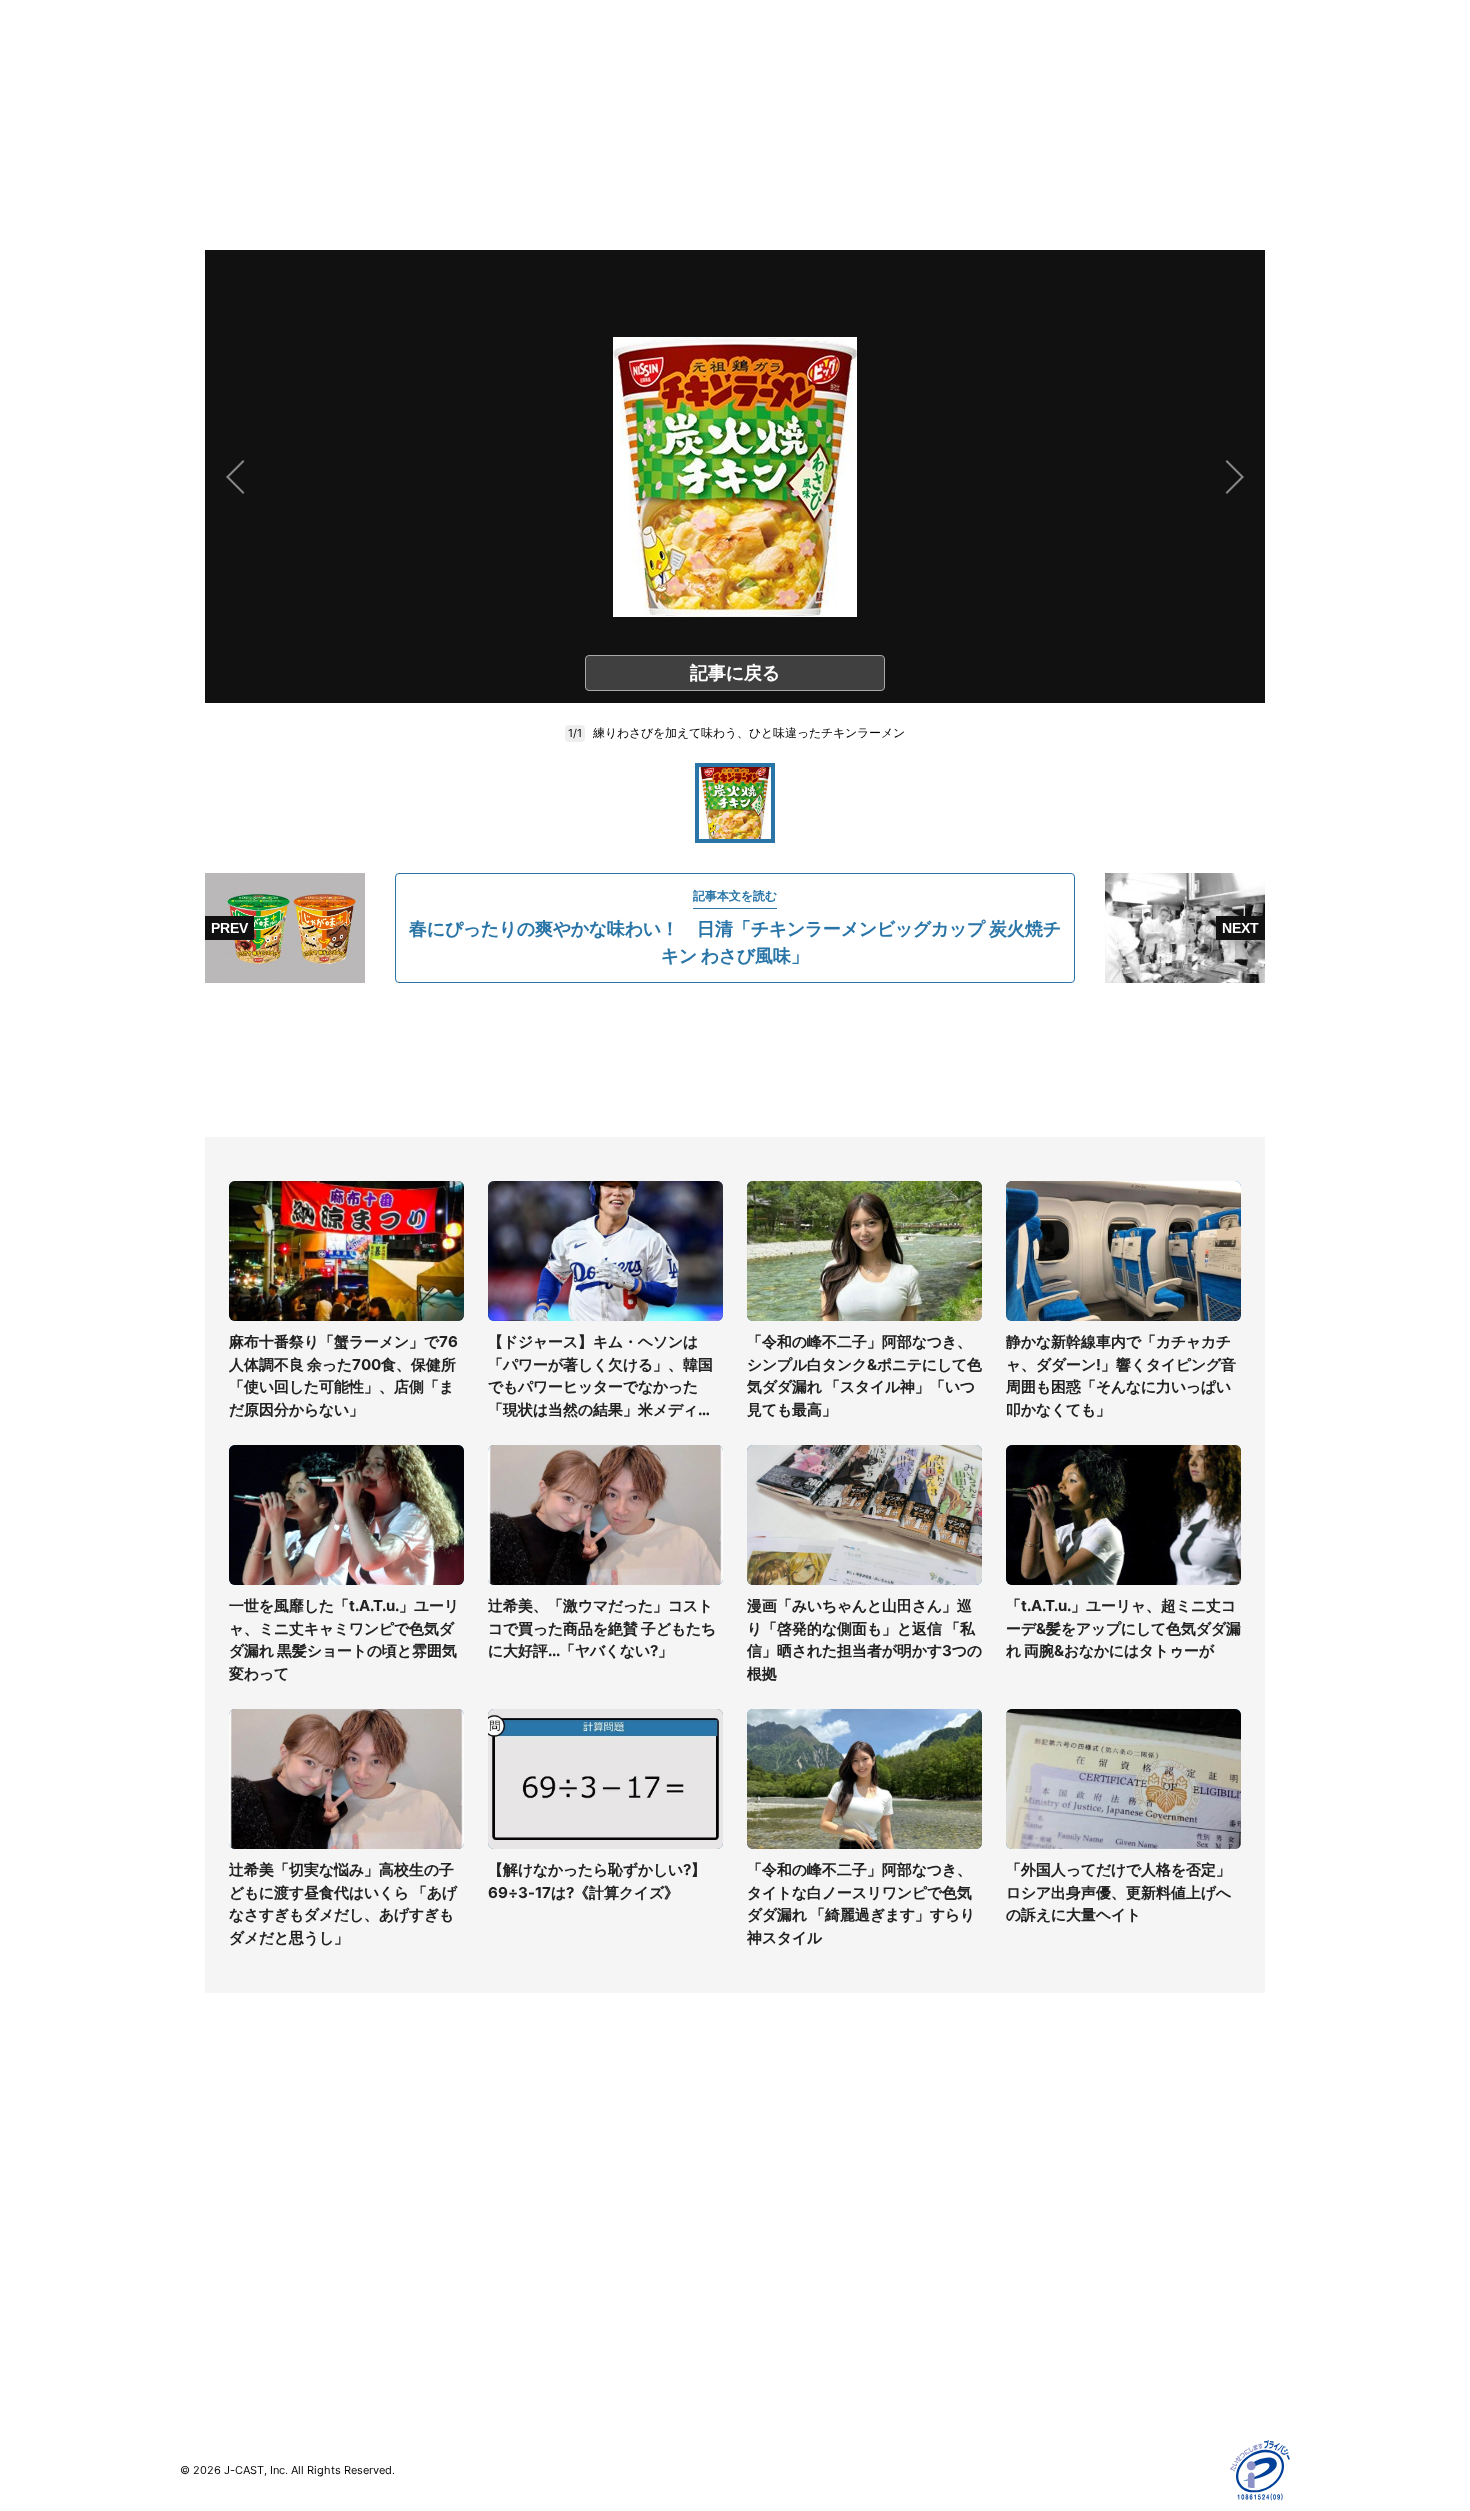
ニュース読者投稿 (791, 2234)
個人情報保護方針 (1069, 2147)
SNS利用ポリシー (1069, 2205)
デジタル (208, 2205)
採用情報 (763, 2176)
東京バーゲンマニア (521, 2275)
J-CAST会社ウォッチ (525, 2205)
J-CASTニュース (511, 2147)
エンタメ (208, 2263)
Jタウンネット (504, 2304)
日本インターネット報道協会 (1104, 2379)
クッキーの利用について (1090, 2263)
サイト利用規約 (1062, 2176)
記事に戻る (735, 672)
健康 (194, 2234)
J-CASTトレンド (511, 2176)
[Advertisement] (735, 1060)
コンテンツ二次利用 (1076, 2350)
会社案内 (763, 2147)
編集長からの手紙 (791, 2263)
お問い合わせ (777, 2205)
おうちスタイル (229, 2333)
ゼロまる (486, 2333)
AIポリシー (1047, 2234)
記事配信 (1041, 2321)
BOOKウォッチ (506, 2246)
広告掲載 (1041, 2292)
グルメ (201, 2176)
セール (201, 2292)
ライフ (201, 2147)
